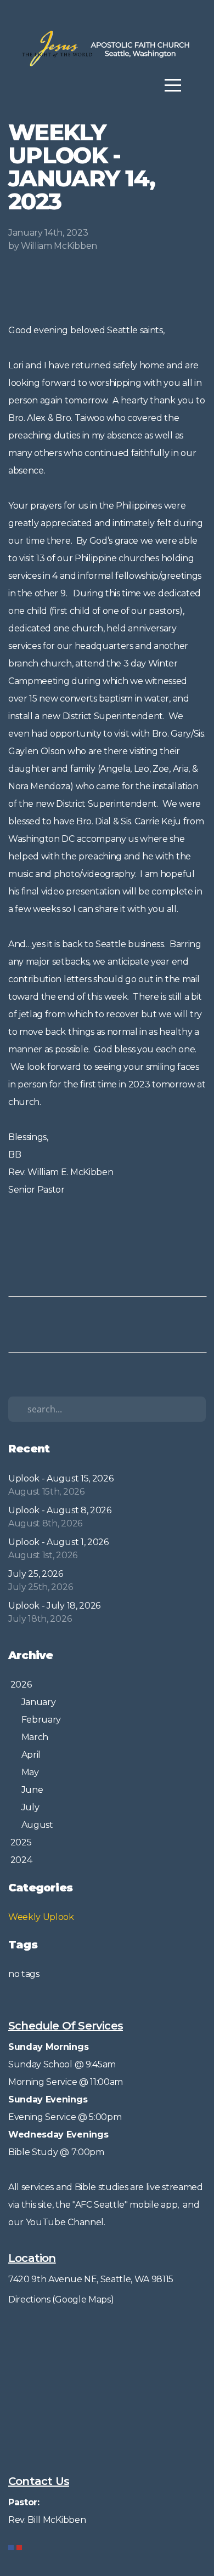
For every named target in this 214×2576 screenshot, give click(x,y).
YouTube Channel (65, 2222)
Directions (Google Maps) (61, 2299)
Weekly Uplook (41, 1917)
